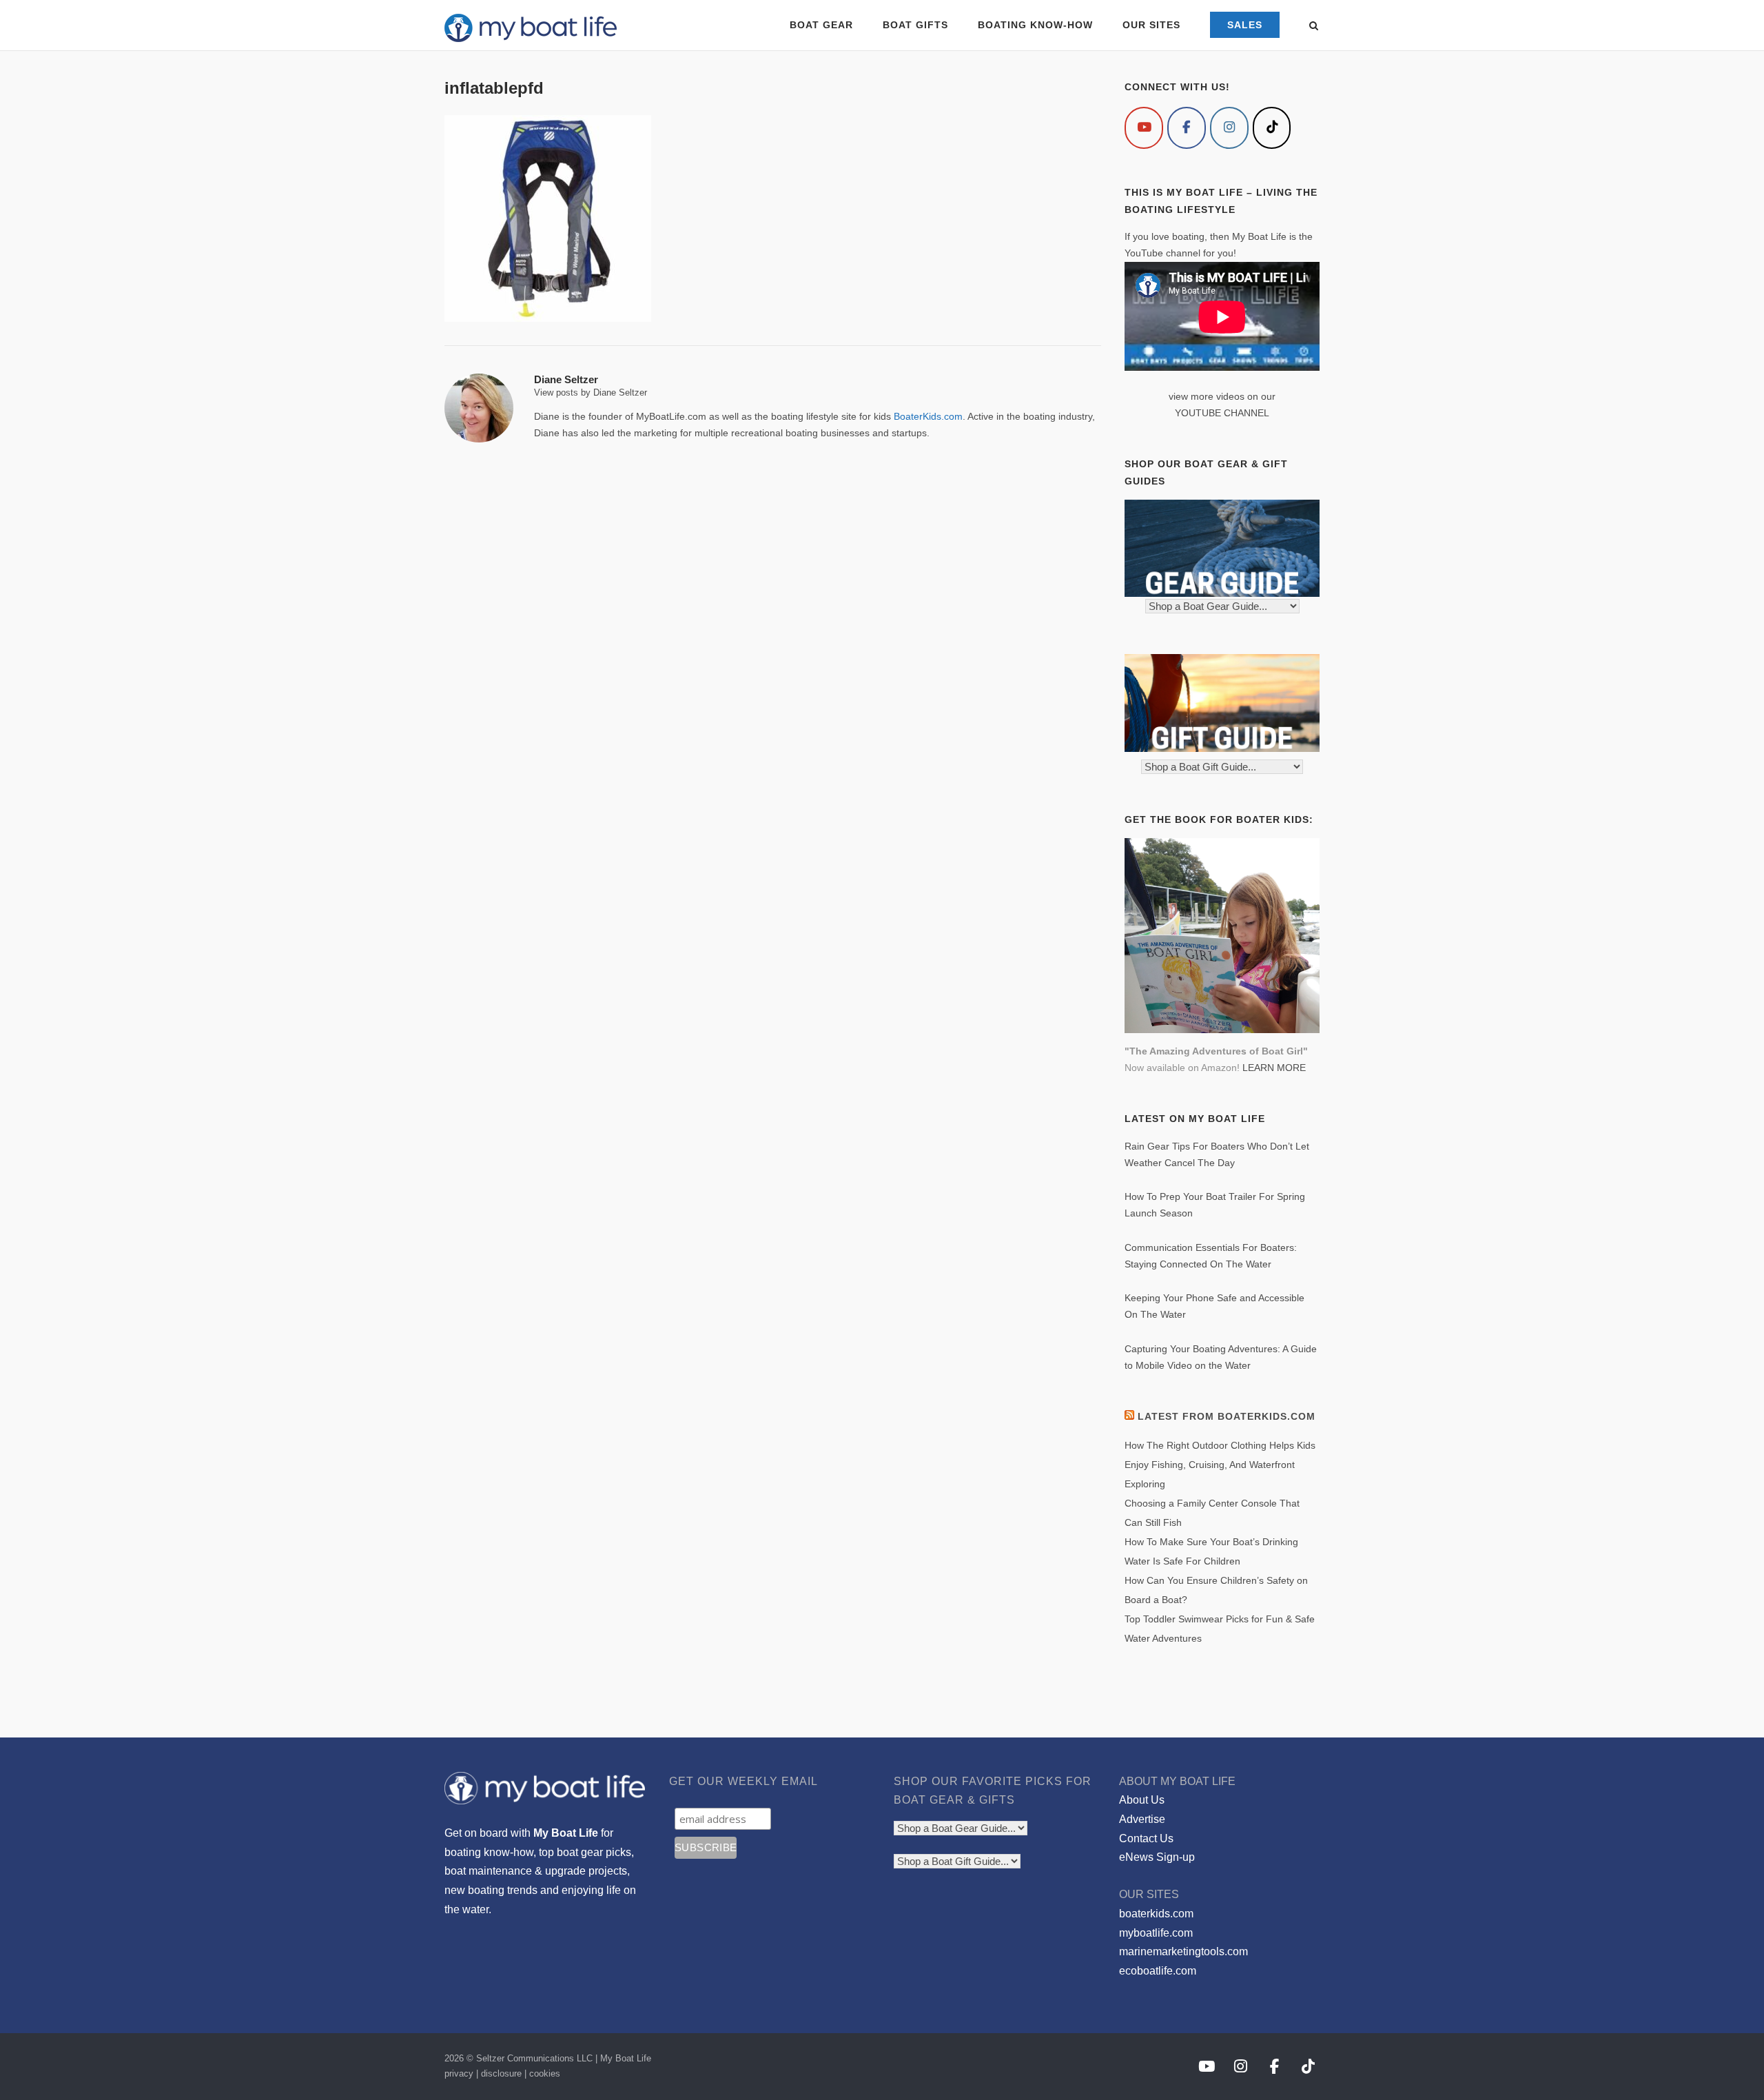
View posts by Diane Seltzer (591, 393)
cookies (545, 2073)
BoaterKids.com (928, 416)
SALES (1245, 25)
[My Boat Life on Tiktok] (1272, 128)
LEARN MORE (1274, 1068)
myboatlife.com (1156, 1933)
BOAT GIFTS (915, 25)
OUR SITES (1151, 25)
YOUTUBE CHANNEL (1222, 413)
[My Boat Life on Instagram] (1229, 128)
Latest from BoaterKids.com (1227, 1416)
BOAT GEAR (821, 25)
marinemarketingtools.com (1183, 1951)
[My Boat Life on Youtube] (1144, 128)
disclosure (501, 2073)
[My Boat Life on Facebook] (1187, 128)
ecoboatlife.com (1158, 1971)
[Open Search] (1314, 27)
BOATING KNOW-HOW (1035, 25)
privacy (459, 2073)
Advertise (1142, 1819)
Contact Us (1146, 1838)
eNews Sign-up (1157, 1857)
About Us (1142, 1800)
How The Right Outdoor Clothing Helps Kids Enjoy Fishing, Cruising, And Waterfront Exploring (1220, 1465)
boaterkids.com (1156, 1914)
